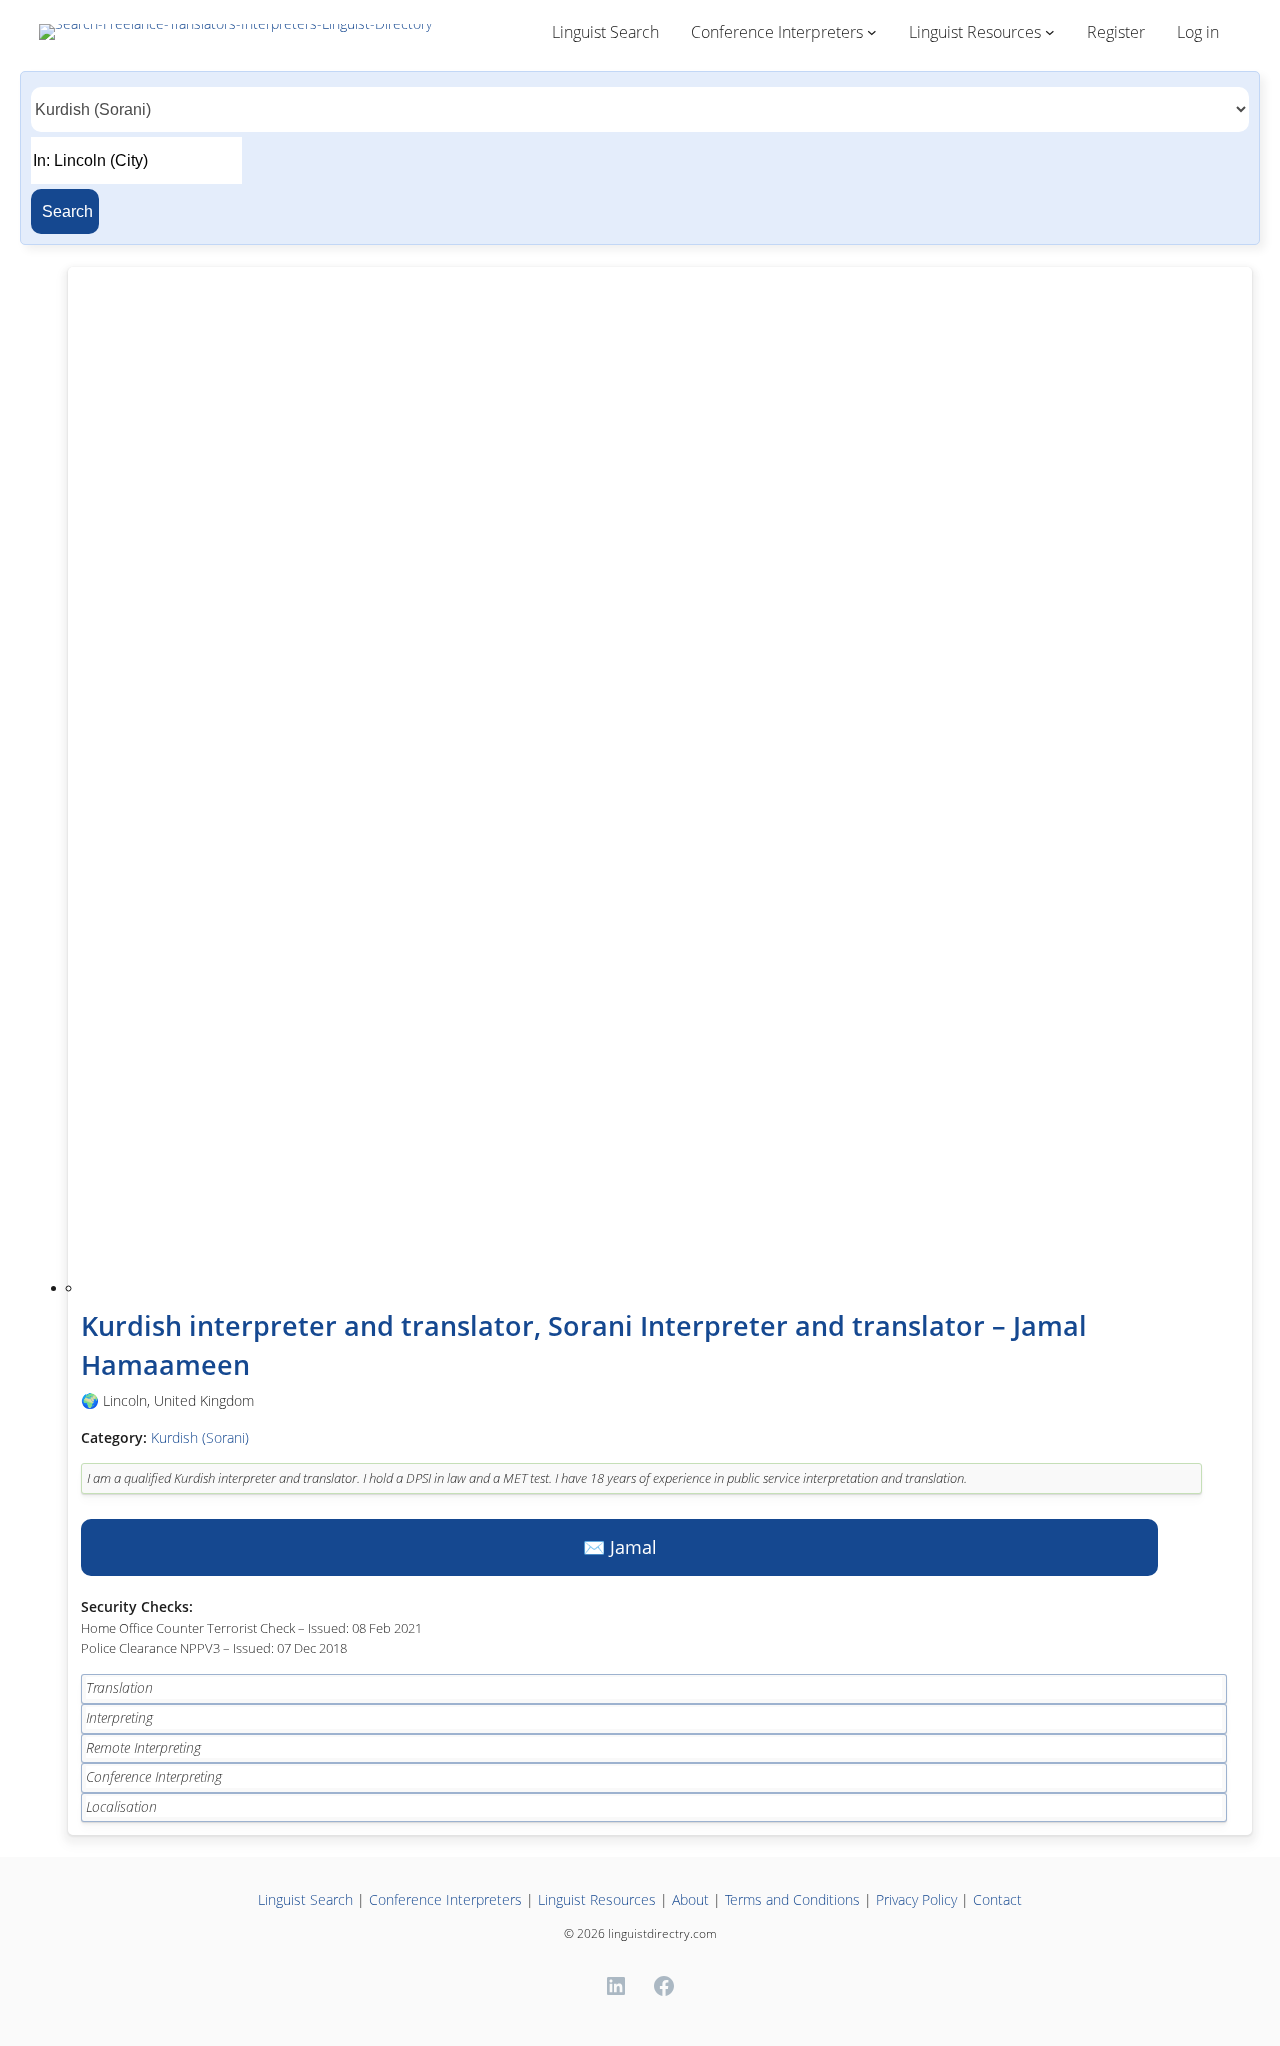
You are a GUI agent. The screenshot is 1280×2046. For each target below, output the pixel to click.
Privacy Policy (918, 1899)
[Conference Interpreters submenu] (872, 32)
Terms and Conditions (792, 1899)
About (690, 1899)
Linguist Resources (597, 1899)
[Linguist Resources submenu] (1050, 32)
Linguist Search (305, 1899)
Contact (997, 1899)
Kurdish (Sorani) (200, 1437)
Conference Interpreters (445, 1899)
